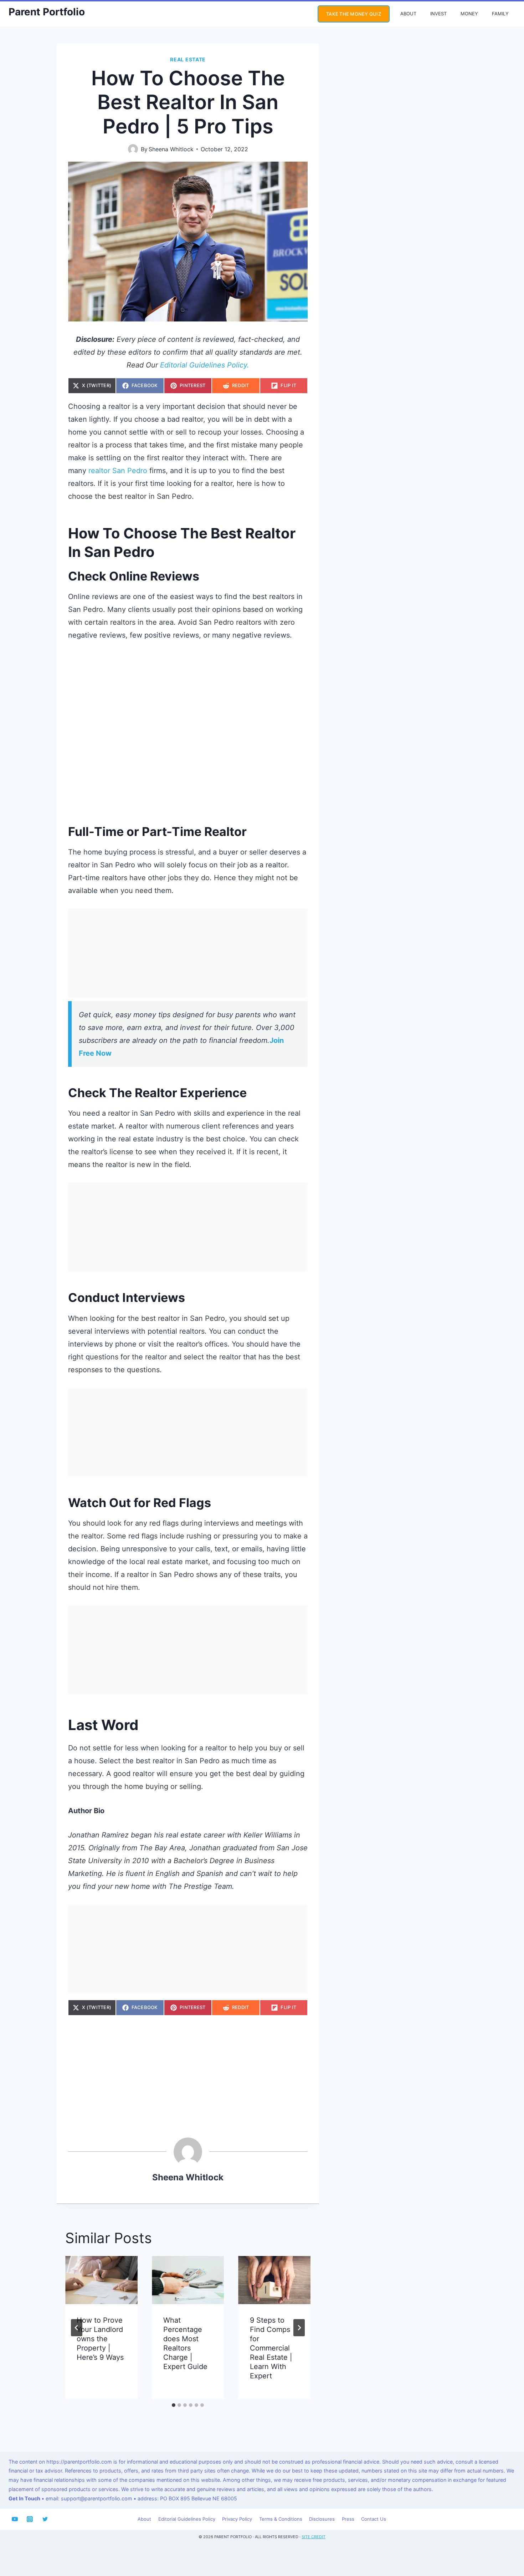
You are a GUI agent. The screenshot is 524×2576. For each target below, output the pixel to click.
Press (348, 2519)
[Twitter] (45, 2519)
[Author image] (133, 149)
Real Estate (188, 59)
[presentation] (101, 2280)
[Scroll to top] (505, 2546)
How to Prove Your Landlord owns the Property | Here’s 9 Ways (100, 2339)
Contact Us (374, 2519)
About (408, 14)
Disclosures (322, 2519)
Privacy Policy (237, 2519)
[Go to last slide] (77, 2328)
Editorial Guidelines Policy (187, 2519)
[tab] (174, 2405)
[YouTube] (15, 2519)
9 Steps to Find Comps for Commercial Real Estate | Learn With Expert (271, 2348)
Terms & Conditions (281, 2519)
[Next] (299, 2328)
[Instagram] (30, 2519)
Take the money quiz (354, 14)
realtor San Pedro (118, 471)
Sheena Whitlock (171, 149)
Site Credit (314, 2537)
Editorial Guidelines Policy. (205, 365)
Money (469, 14)
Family (500, 14)
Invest (438, 14)
